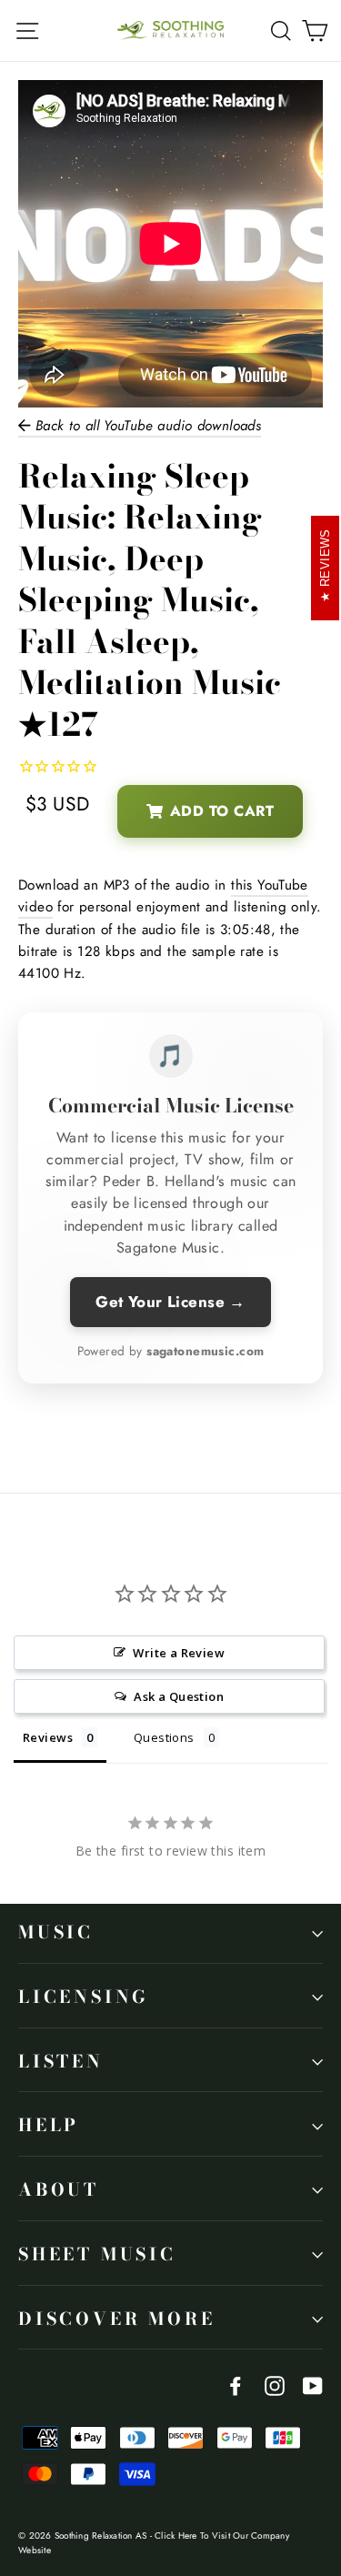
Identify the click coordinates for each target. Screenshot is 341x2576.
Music (56, 1932)
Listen (61, 2062)
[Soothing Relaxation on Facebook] (236, 2385)
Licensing (84, 1997)
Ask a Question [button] (179, 1696)
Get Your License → (170, 1302)
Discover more (116, 2319)
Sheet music (97, 2254)
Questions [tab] (164, 1737)
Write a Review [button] (179, 1653)
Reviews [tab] (48, 1737)
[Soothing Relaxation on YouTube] (313, 2385)
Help (49, 2125)
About (59, 2190)
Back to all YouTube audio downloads (145, 426)
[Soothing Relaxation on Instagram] (275, 2385)
